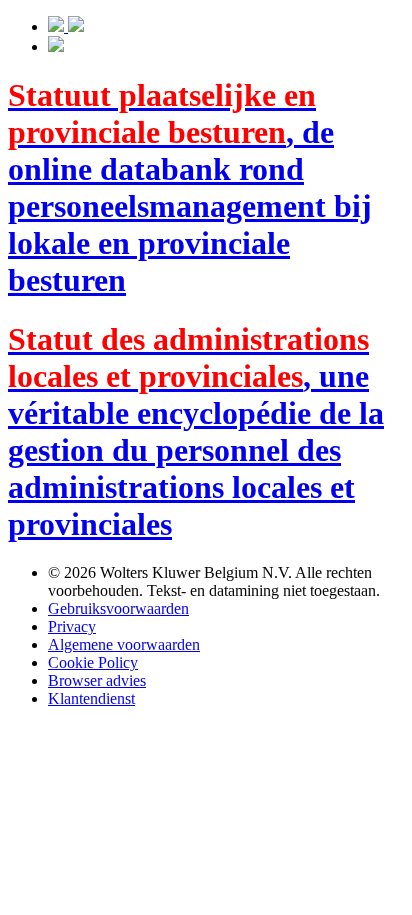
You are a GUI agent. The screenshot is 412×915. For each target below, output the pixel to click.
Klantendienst (91, 698)
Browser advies (97, 680)
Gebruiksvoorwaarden (118, 608)
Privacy (72, 626)
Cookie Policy (93, 662)
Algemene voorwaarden (124, 644)
